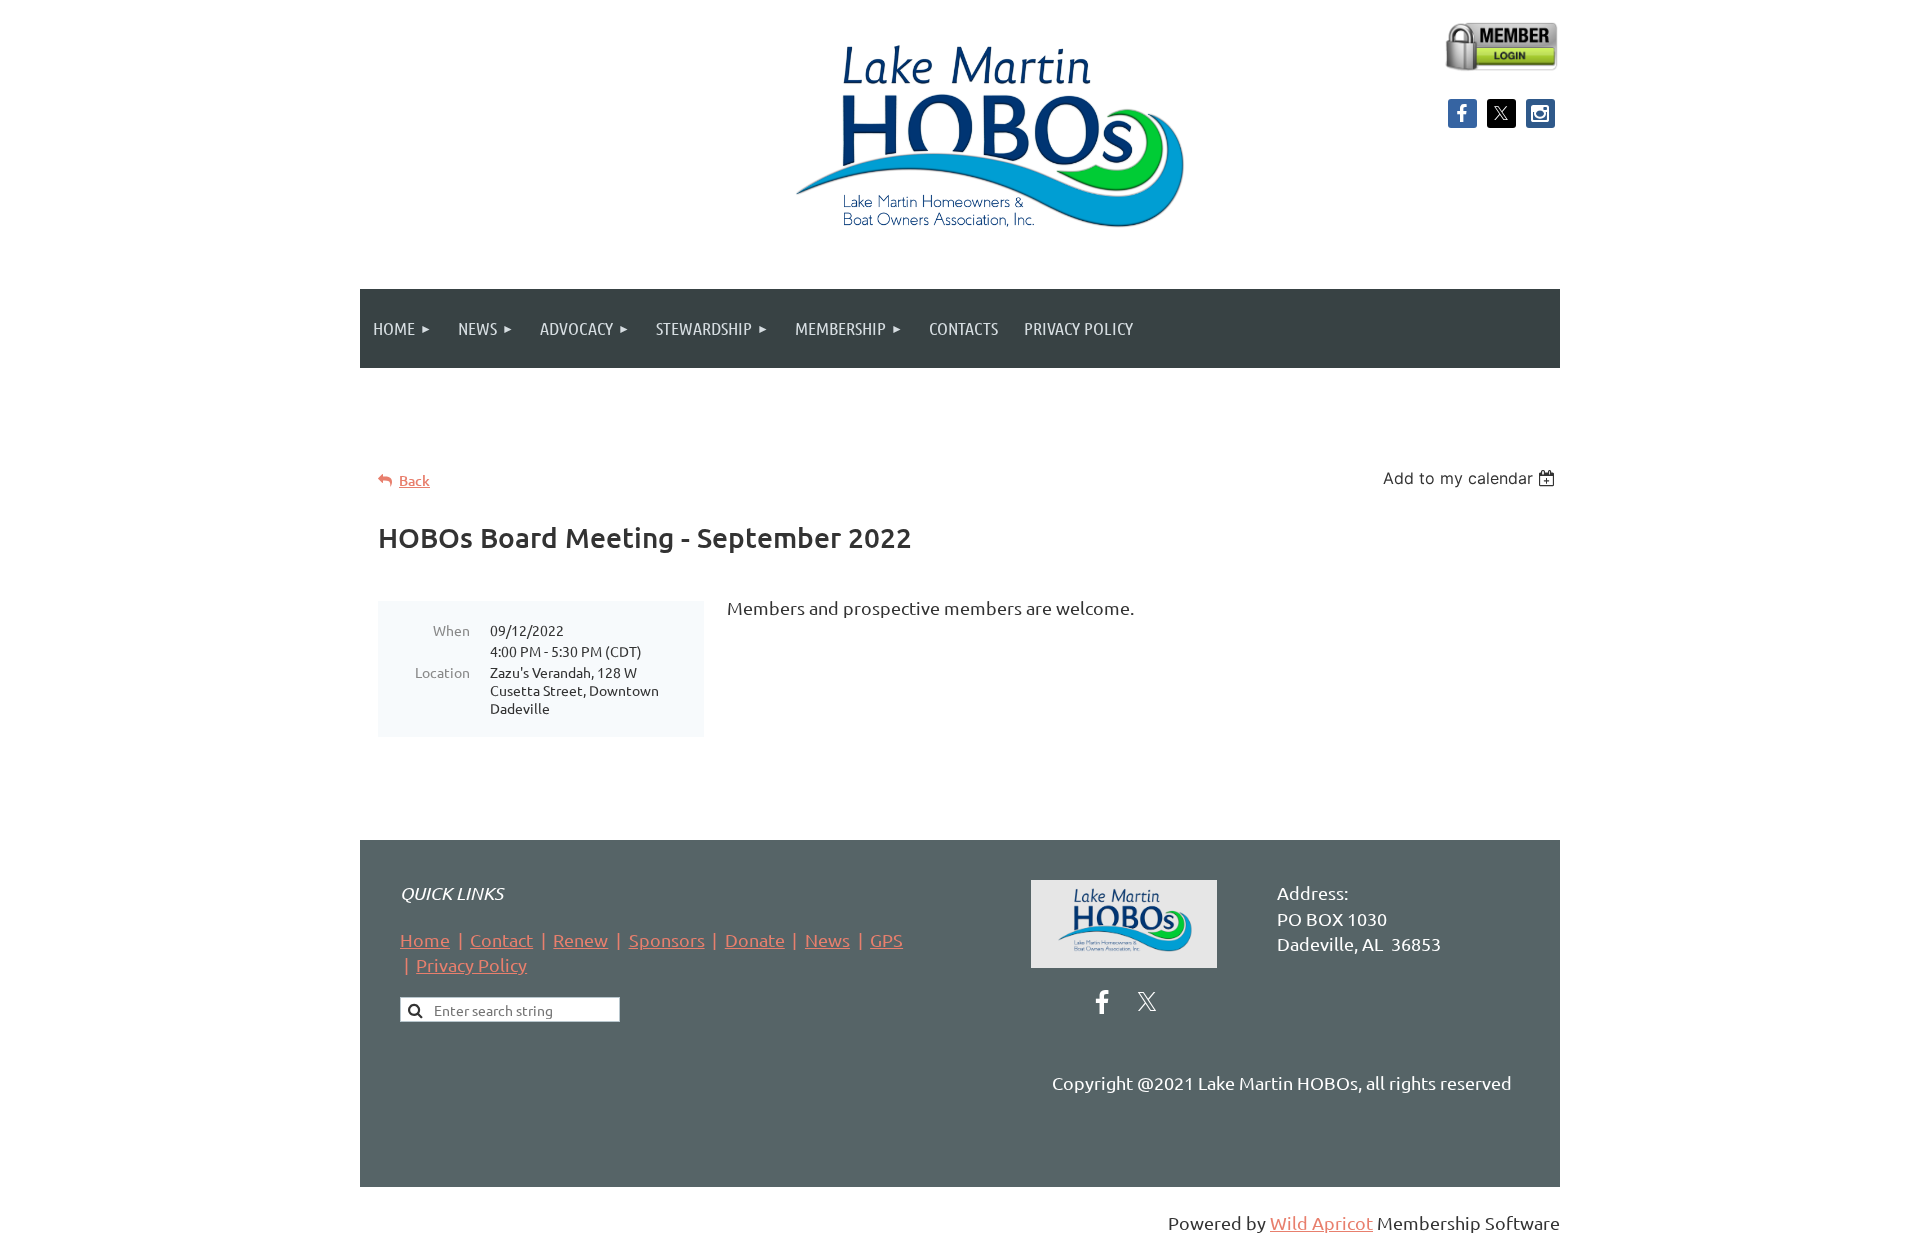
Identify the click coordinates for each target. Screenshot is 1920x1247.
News (827, 939)
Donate (755, 939)
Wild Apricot (1321, 1222)
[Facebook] (1462, 113)
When (451, 630)
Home (425, 939)
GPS (886, 939)
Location (442, 672)
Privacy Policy (471, 964)
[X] (1501, 113)
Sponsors (667, 939)
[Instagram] (1540, 113)
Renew (580, 939)
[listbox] (1471, 478)
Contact (501, 939)
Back (414, 480)
